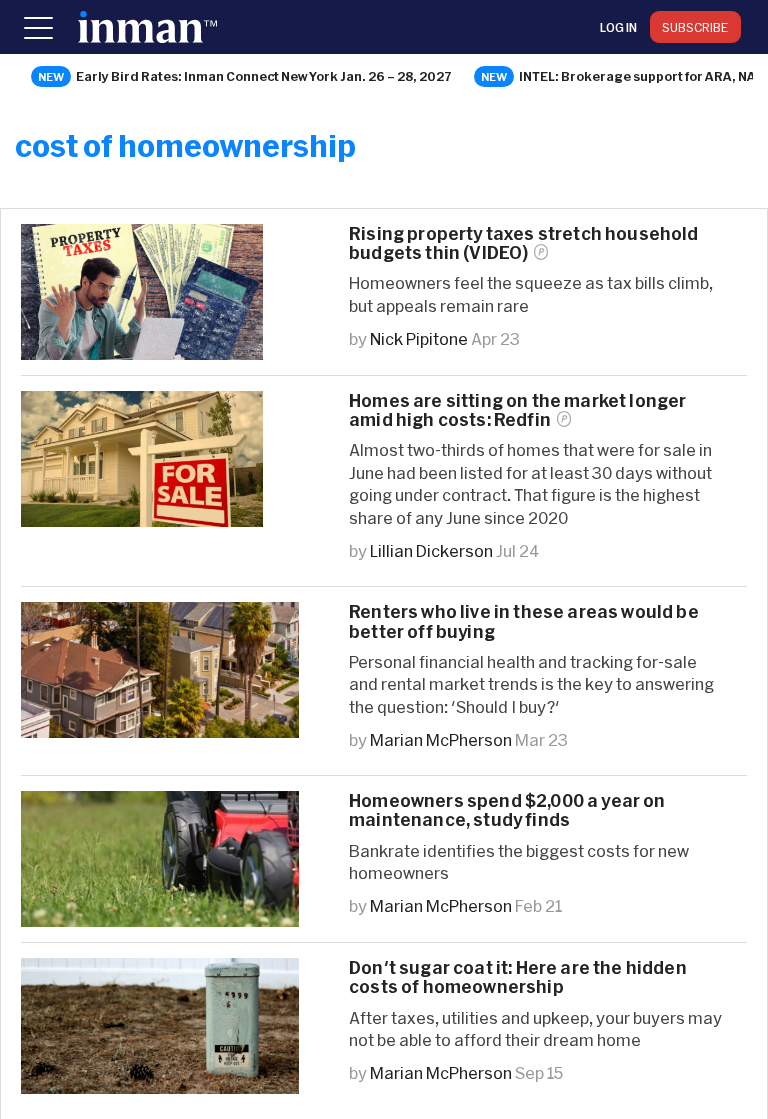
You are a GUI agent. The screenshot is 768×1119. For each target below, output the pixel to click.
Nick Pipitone (419, 338)
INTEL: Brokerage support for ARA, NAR (642, 76)
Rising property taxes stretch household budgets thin (524, 243)
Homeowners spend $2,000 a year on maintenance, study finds (507, 810)
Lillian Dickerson (431, 550)
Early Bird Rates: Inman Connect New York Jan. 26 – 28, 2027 (264, 76)
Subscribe (695, 27)
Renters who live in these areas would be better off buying (524, 621)
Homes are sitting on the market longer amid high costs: (517, 410)
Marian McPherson (441, 739)
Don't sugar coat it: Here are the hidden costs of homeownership (518, 977)
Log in (618, 27)
